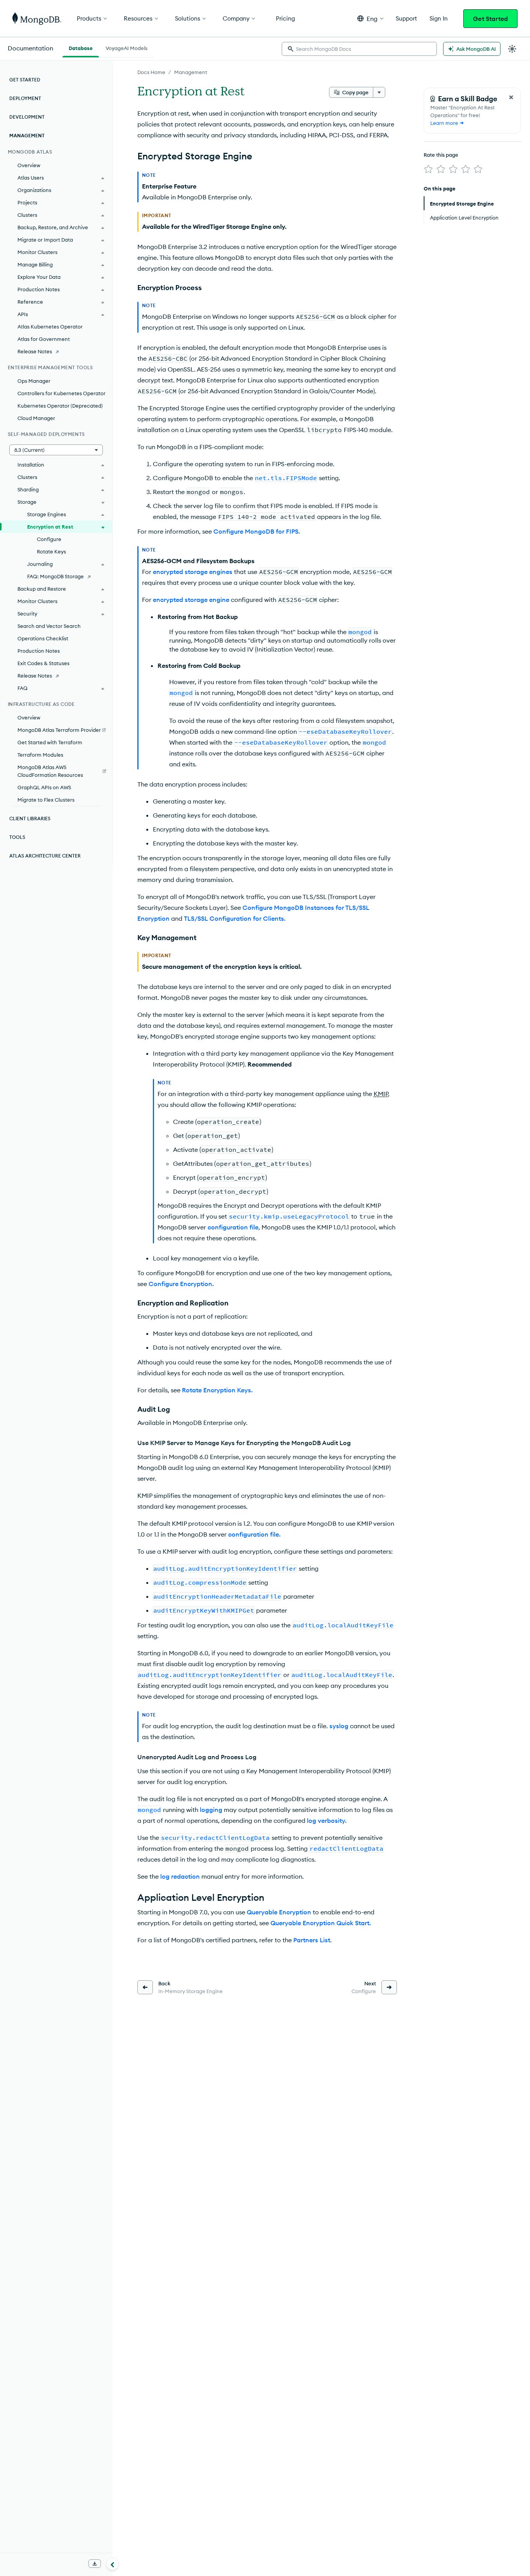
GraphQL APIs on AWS (44, 787)
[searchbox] (359, 49)
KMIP (381, 1094)
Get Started (490, 19)
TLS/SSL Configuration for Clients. (235, 918)
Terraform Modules (40, 755)
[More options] (379, 92)
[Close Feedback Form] (511, 97)
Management (191, 72)
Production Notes (39, 651)
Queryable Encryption (279, 1912)
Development (27, 117)
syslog (339, 1726)
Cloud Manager (36, 418)
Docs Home (151, 72)
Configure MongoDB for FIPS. (257, 531)
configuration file (233, 1227)
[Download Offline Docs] (95, 2564)
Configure (49, 539)
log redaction (180, 1876)
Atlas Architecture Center (45, 856)
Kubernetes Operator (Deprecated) (60, 406)
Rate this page (441, 155)
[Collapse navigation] (113, 2564)
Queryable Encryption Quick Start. (321, 1923)
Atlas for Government (44, 339)
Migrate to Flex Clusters (46, 800)
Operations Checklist (43, 638)
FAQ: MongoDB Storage (55, 576)
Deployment (25, 98)
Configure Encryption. (181, 1284)
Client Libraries (30, 819)
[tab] (81, 47)
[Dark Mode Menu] (512, 49)
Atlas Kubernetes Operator (50, 327)
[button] (370, 18)
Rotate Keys (51, 552)
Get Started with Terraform (50, 742)
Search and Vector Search (49, 626)
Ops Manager (34, 381)
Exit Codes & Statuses (43, 663)
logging (211, 1810)
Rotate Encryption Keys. (217, 1390)
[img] (428, 169)
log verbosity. (327, 1820)
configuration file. (254, 1534)
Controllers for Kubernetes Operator (61, 393)
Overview (29, 165)
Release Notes (35, 351)
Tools (17, 837)
